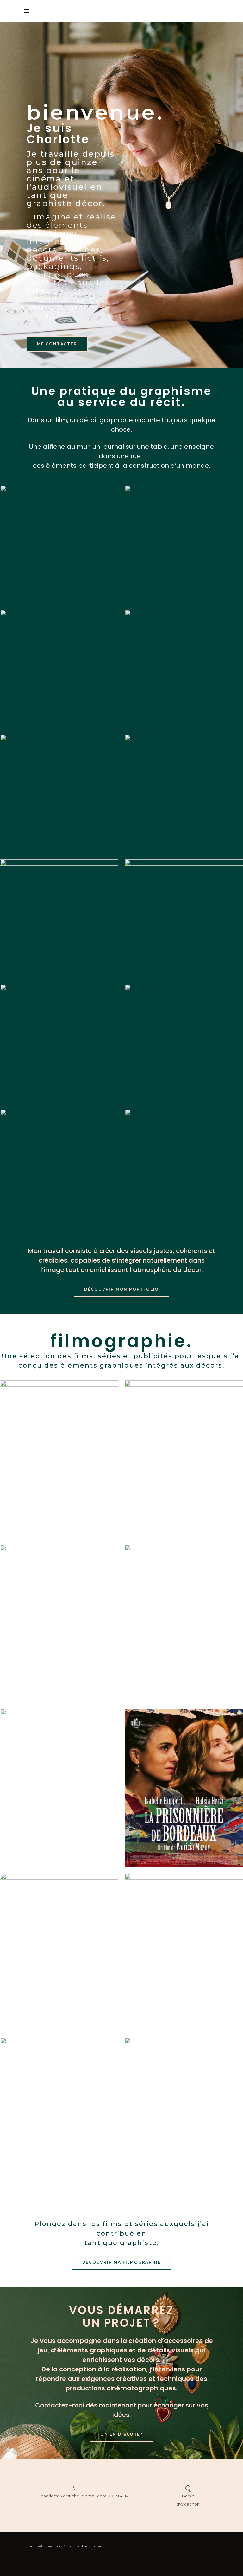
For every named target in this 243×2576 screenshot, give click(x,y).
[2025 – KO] (59, 1624)
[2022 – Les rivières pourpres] (59, 2117)
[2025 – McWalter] (184, 1624)
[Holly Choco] (184, 1043)
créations (53, 2546)
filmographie (75, 2546)
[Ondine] (184, 919)
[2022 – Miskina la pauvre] (184, 2117)
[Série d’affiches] (59, 919)
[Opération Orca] (184, 669)
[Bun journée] (184, 1168)
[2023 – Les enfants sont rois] (59, 1788)
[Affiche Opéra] (59, 544)
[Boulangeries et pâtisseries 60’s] (59, 1168)
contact (97, 2546)
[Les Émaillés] (59, 794)
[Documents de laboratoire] (59, 1043)
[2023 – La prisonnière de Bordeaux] (184, 1788)
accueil (36, 2546)
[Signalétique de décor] (184, 544)
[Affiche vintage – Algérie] (184, 794)
